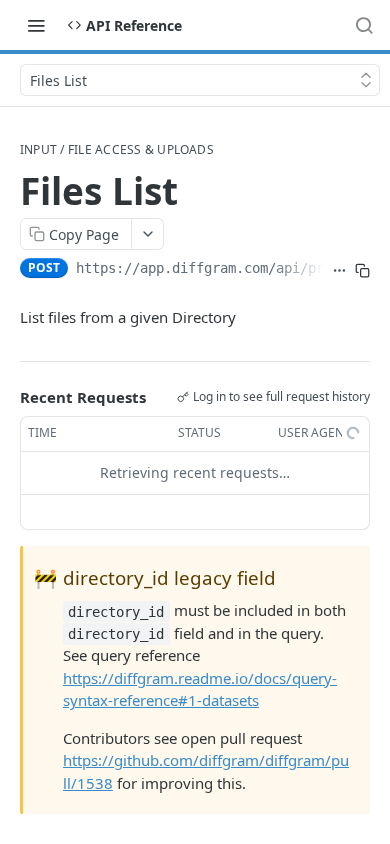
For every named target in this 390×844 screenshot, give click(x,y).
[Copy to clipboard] (362, 270)
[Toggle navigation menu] (36, 25)
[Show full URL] (339, 270)
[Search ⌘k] (364, 25)
